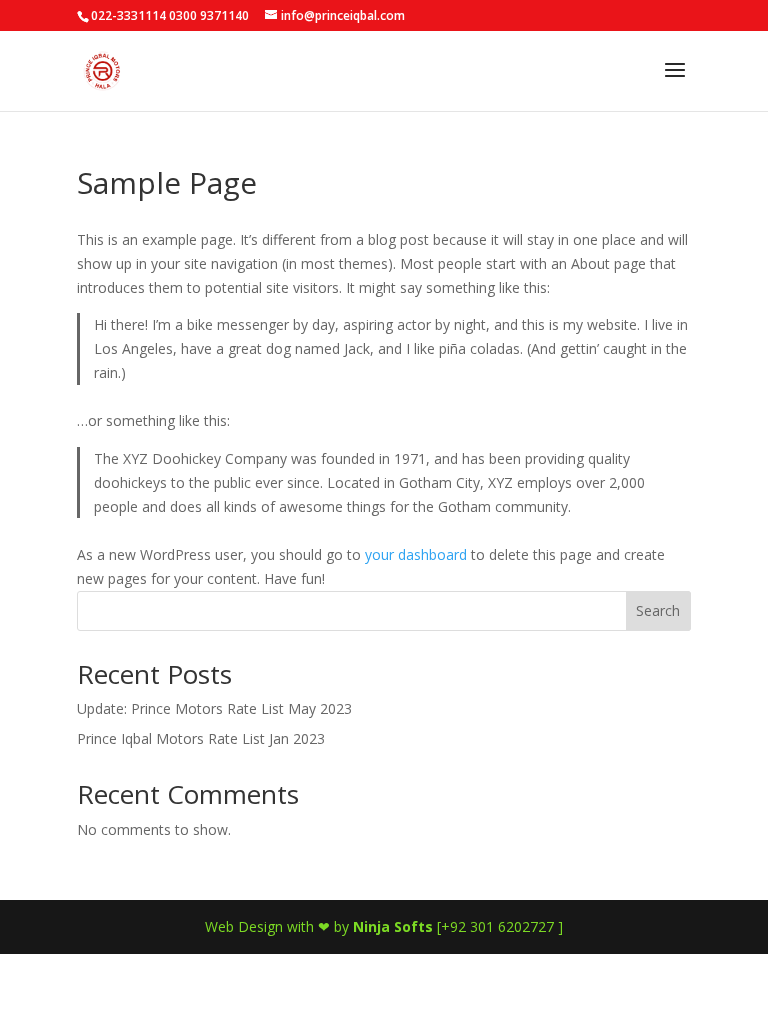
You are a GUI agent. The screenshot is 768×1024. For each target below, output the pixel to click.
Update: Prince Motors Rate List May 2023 (214, 708)
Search (658, 610)
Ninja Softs (393, 926)
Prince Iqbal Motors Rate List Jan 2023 (201, 738)
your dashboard (416, 554)
